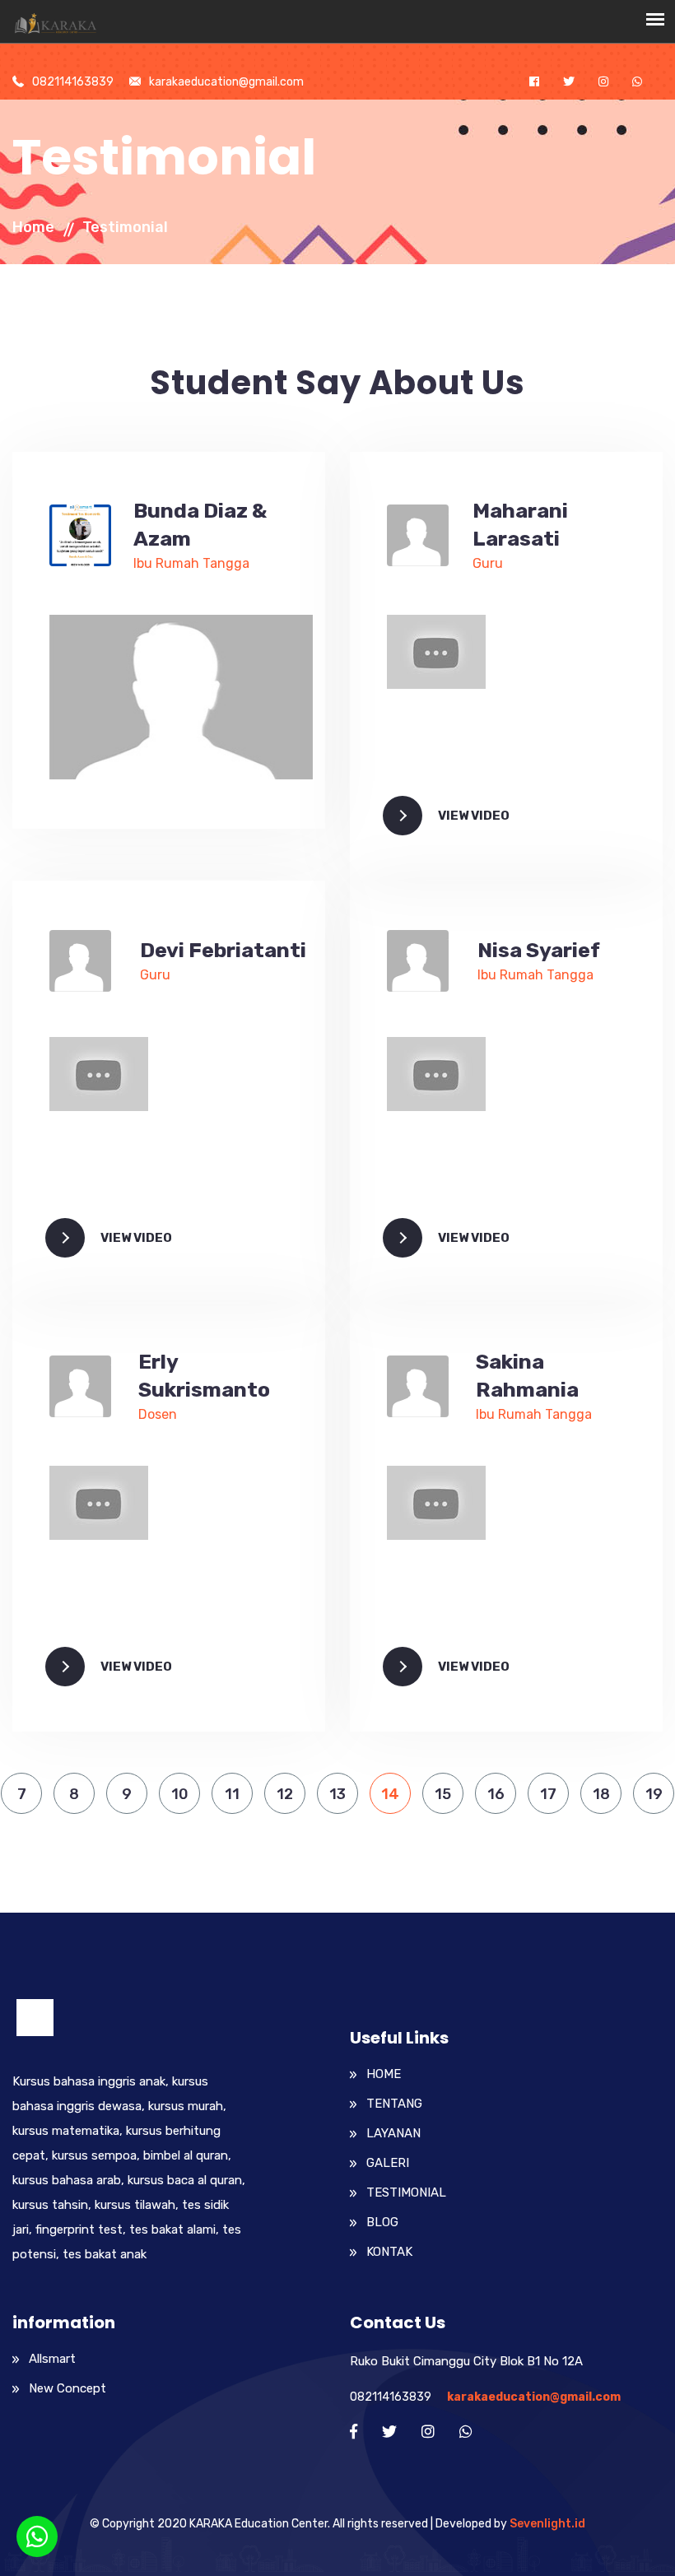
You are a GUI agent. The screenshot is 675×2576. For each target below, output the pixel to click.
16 (496, 1794)
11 (232, 1794)
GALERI (388, 2163)
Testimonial (125, 227)
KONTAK (389, 2252)
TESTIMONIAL (406, 2192)
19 (654, 1794)
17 (548, 1794)
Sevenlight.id (547, 2524)
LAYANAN (393, 2133)
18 (601, 1794)
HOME (384, 2074)
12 (285, 1794)
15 (443, 1794)
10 (180, 1794)
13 (337, 1794)
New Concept (67, 2388)
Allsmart (52, 2359)
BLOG (382, 2222)
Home (33, 227)
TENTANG (394, 2104)
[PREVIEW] (181, 696)
